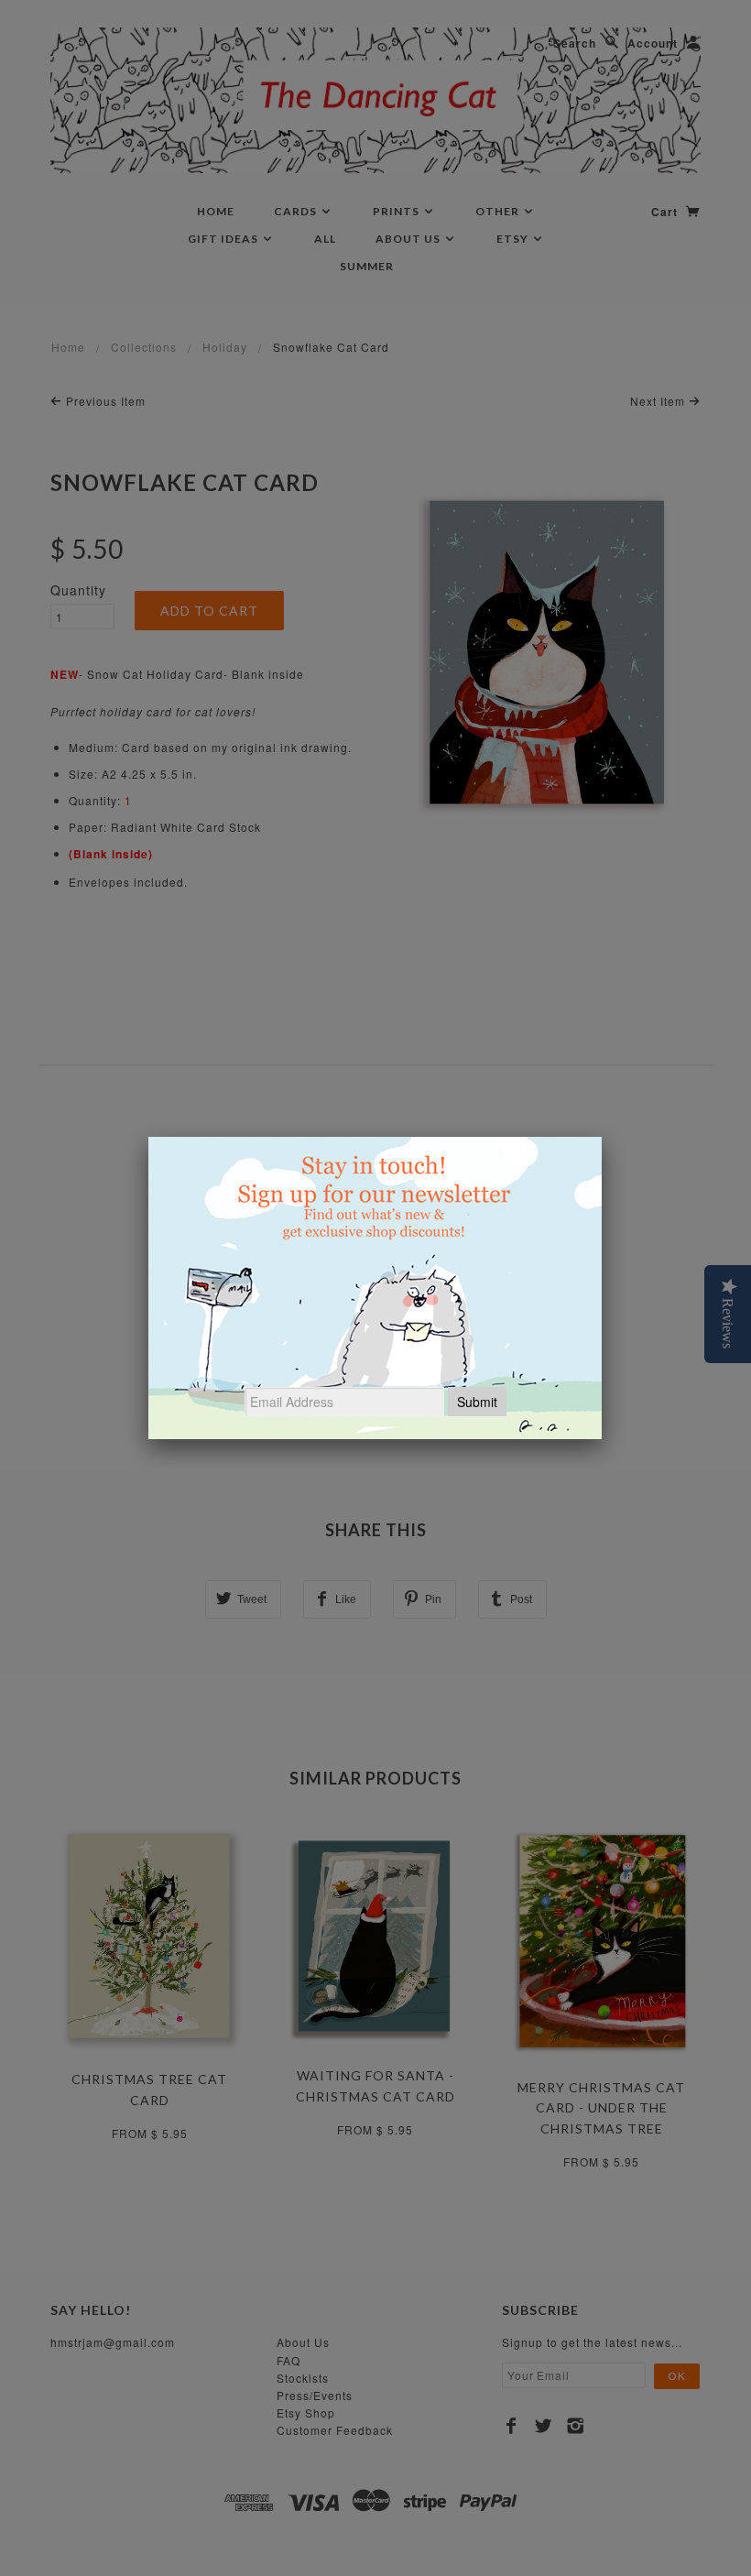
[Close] (602, 1137)
